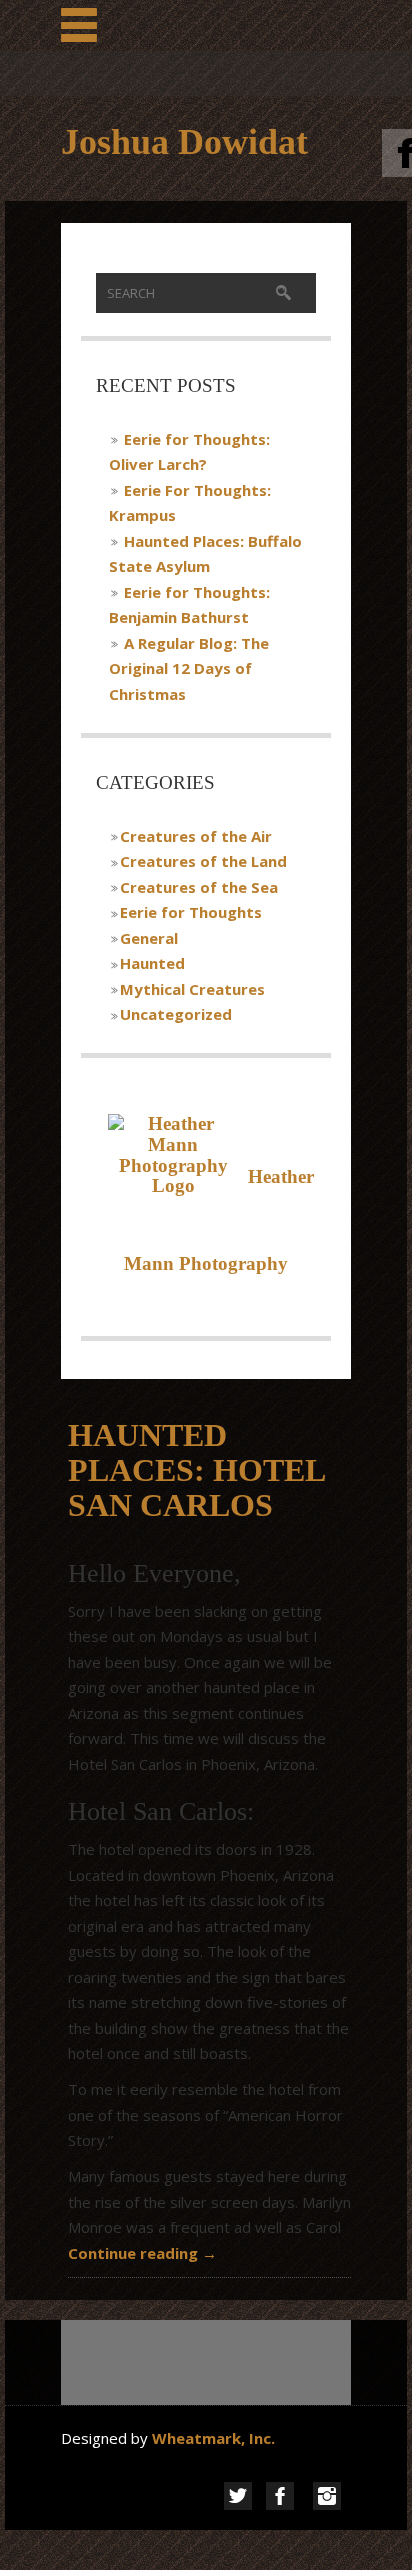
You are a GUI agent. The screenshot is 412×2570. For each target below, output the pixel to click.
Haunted (152, 963)
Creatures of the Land (203, 861)
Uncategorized (176, 1014)
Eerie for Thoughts (191, 912)
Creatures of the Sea (199, 887)
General (149, 938)
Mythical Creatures (192, 989)
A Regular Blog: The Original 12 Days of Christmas (189, 668)
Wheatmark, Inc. (215, 2438)
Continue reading (142, 2253)
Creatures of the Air (196, 836)
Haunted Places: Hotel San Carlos (196, 1470)
